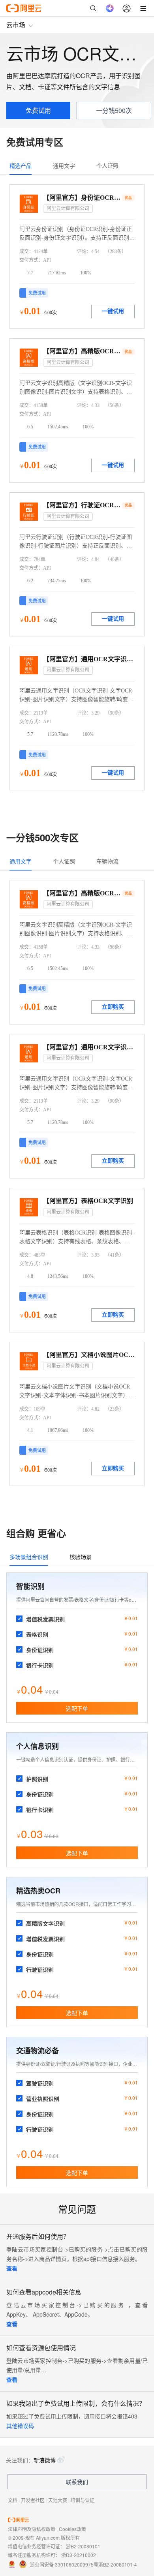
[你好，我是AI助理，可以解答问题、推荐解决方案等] (110, 8)
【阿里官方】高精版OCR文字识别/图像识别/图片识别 (82, 351)
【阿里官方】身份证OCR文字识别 (82, 198)
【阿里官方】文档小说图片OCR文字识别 (89, 1355)
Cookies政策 (72, 2529)
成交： (26, 251)
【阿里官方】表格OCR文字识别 (88, 1201)
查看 (12, 2268)
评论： (84, 251)
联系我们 (77, 2482)
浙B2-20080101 (83, 2546)
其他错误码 (20, 2426)
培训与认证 (83, 2500)
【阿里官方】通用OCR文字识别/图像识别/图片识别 (89, 659)
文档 (13, 2500)
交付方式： (31, 260)
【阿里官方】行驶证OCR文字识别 (82, 505)
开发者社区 (33, 2500)
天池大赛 (58, 2500)
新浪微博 (45, 2460)
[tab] (21, 165)
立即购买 (113, 1007)
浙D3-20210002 (79, 2555)
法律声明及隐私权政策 (32, 2529)
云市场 (16, 25)
